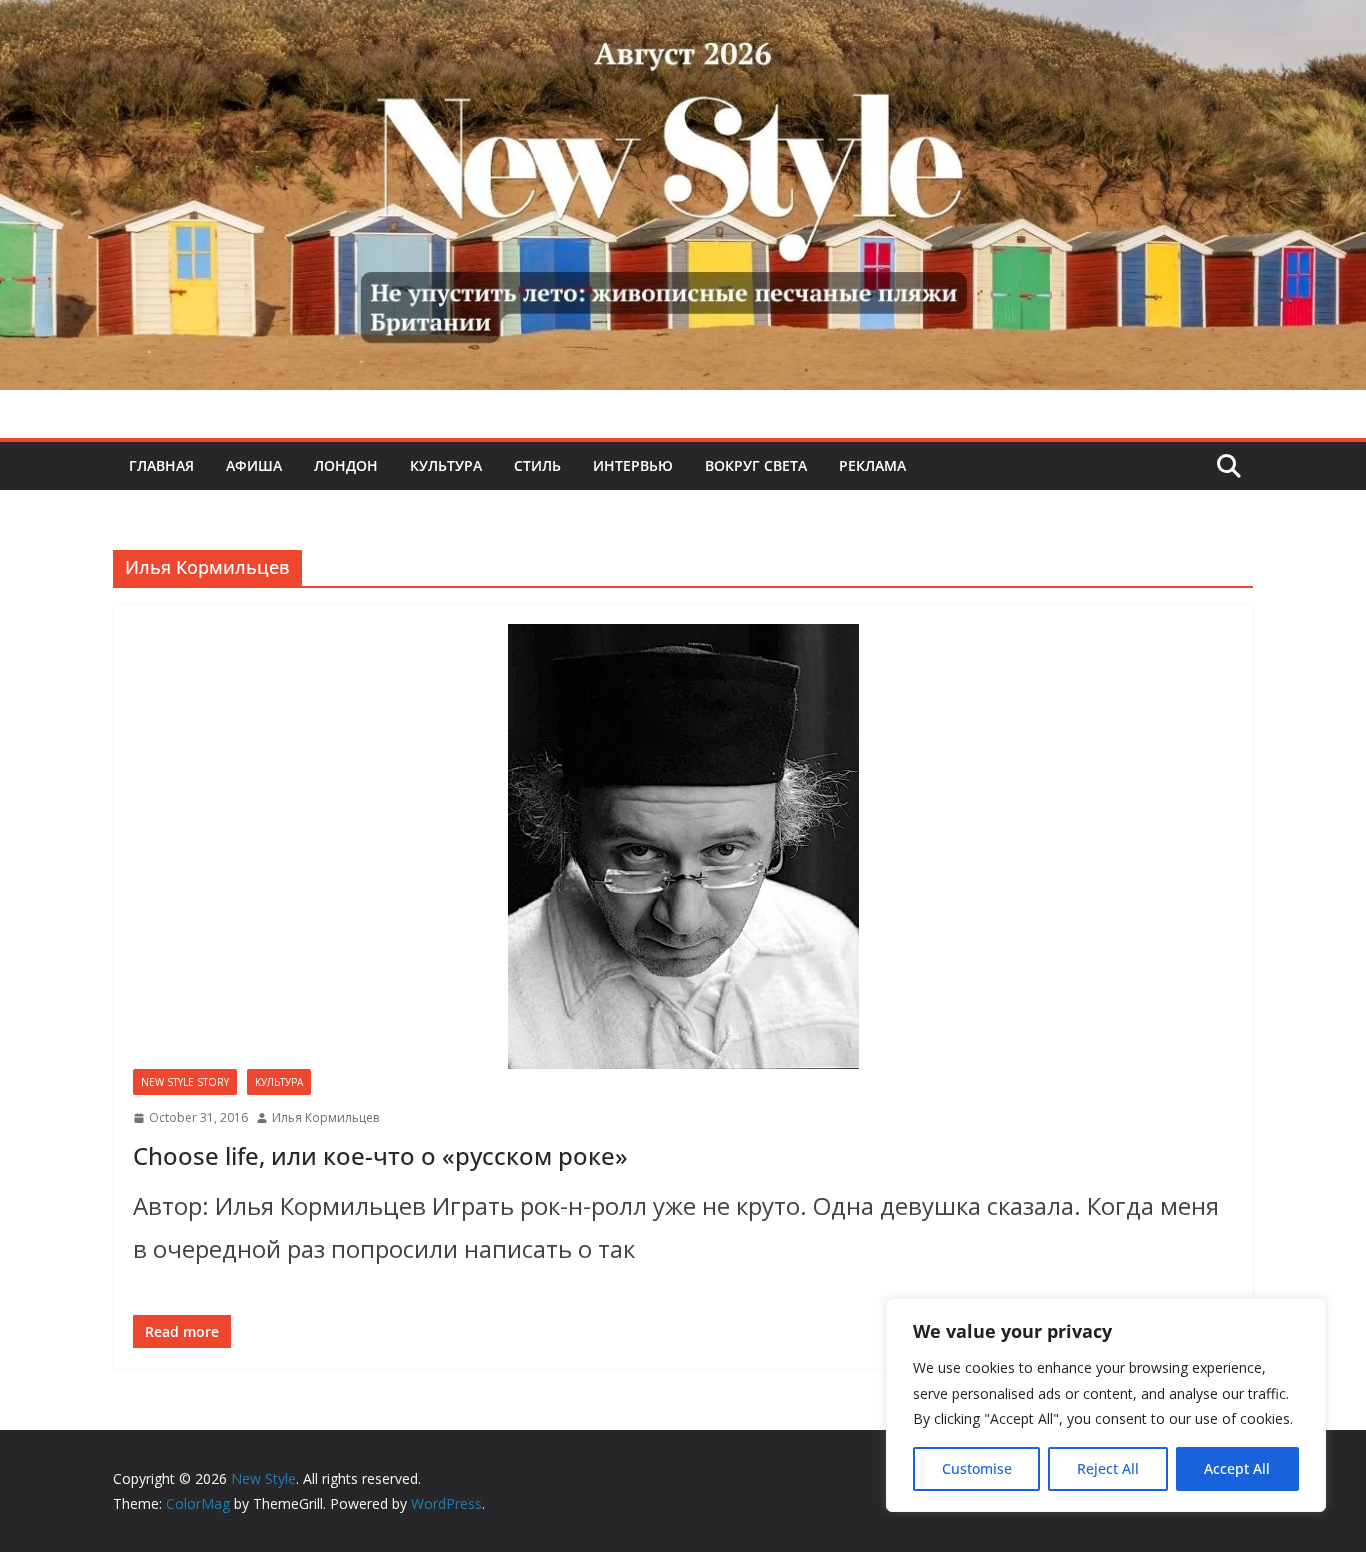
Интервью (633, 465)
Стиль (537, 465)
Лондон (346, 465)
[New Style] (683, 21)
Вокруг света (756, 465)
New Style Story (185, 1082)
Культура (446, 465)
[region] (1106, 1405)
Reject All (1108, 1468)
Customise (977, 1468)
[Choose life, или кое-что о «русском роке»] (683, 846)
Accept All (1237, 1468)
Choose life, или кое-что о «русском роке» (380, 1155)
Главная (161, 465)
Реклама (872, 465)
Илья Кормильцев (325, 1117)
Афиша (254, 465)
